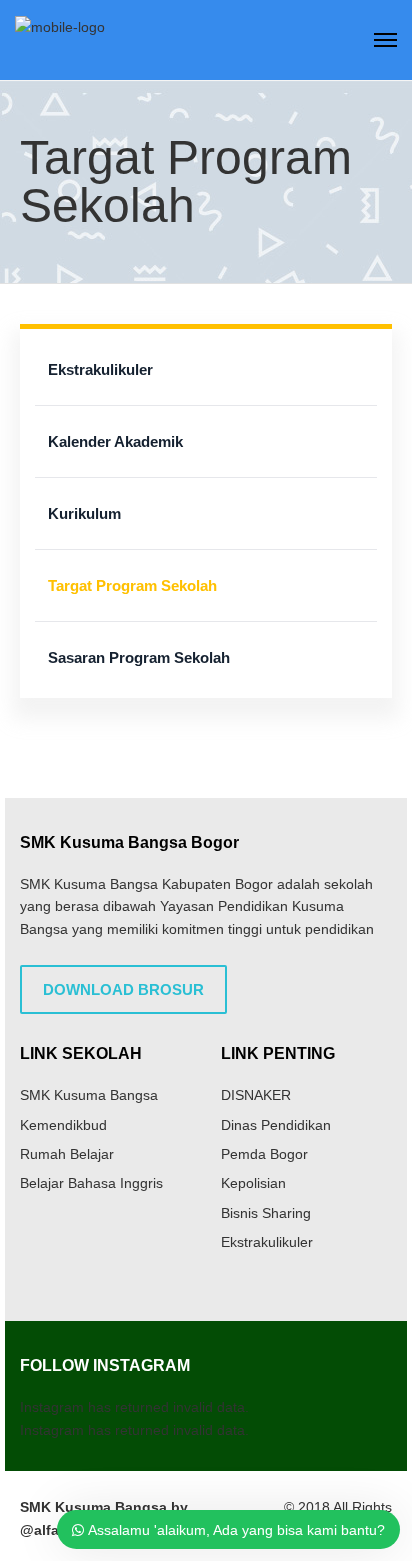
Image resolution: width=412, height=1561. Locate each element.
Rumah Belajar (67, 1154)
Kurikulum (84, 513)
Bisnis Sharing (266, 1213)
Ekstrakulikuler (100, 369)
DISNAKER (256, 1095)
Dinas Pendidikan (276, 1125)
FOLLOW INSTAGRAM (105, 1365)
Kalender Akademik (115, 441)
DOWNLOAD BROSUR (123, 989)
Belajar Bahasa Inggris (91, 1183)
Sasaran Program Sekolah (139, 657)
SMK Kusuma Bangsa (89, 1095)
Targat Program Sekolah (132, 585)
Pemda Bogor (264, 1154)
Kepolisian (253, 1183)
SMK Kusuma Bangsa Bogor (129, 842)
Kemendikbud (63, 1125)
